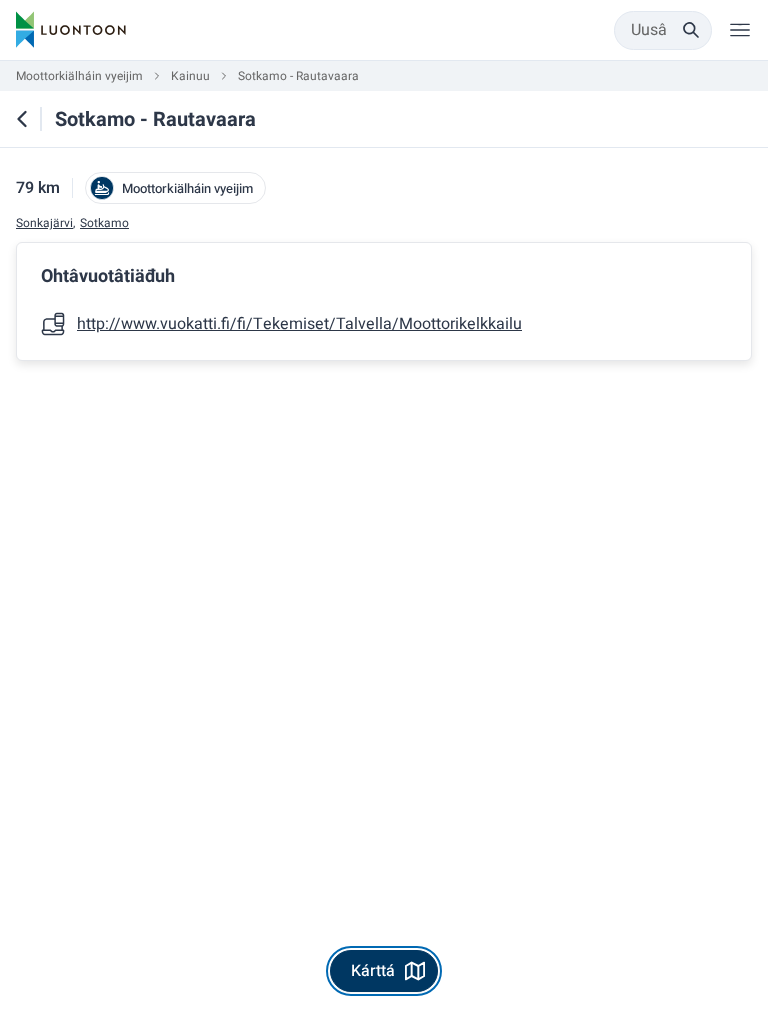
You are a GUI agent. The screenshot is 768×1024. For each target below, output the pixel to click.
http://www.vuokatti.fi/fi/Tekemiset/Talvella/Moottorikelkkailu (299, 324)
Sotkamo (104, 223)
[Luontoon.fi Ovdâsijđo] (71, 30)
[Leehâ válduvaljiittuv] (740, 30)
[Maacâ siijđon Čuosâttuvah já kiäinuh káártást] (22, 119)
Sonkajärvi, (45, 223)
